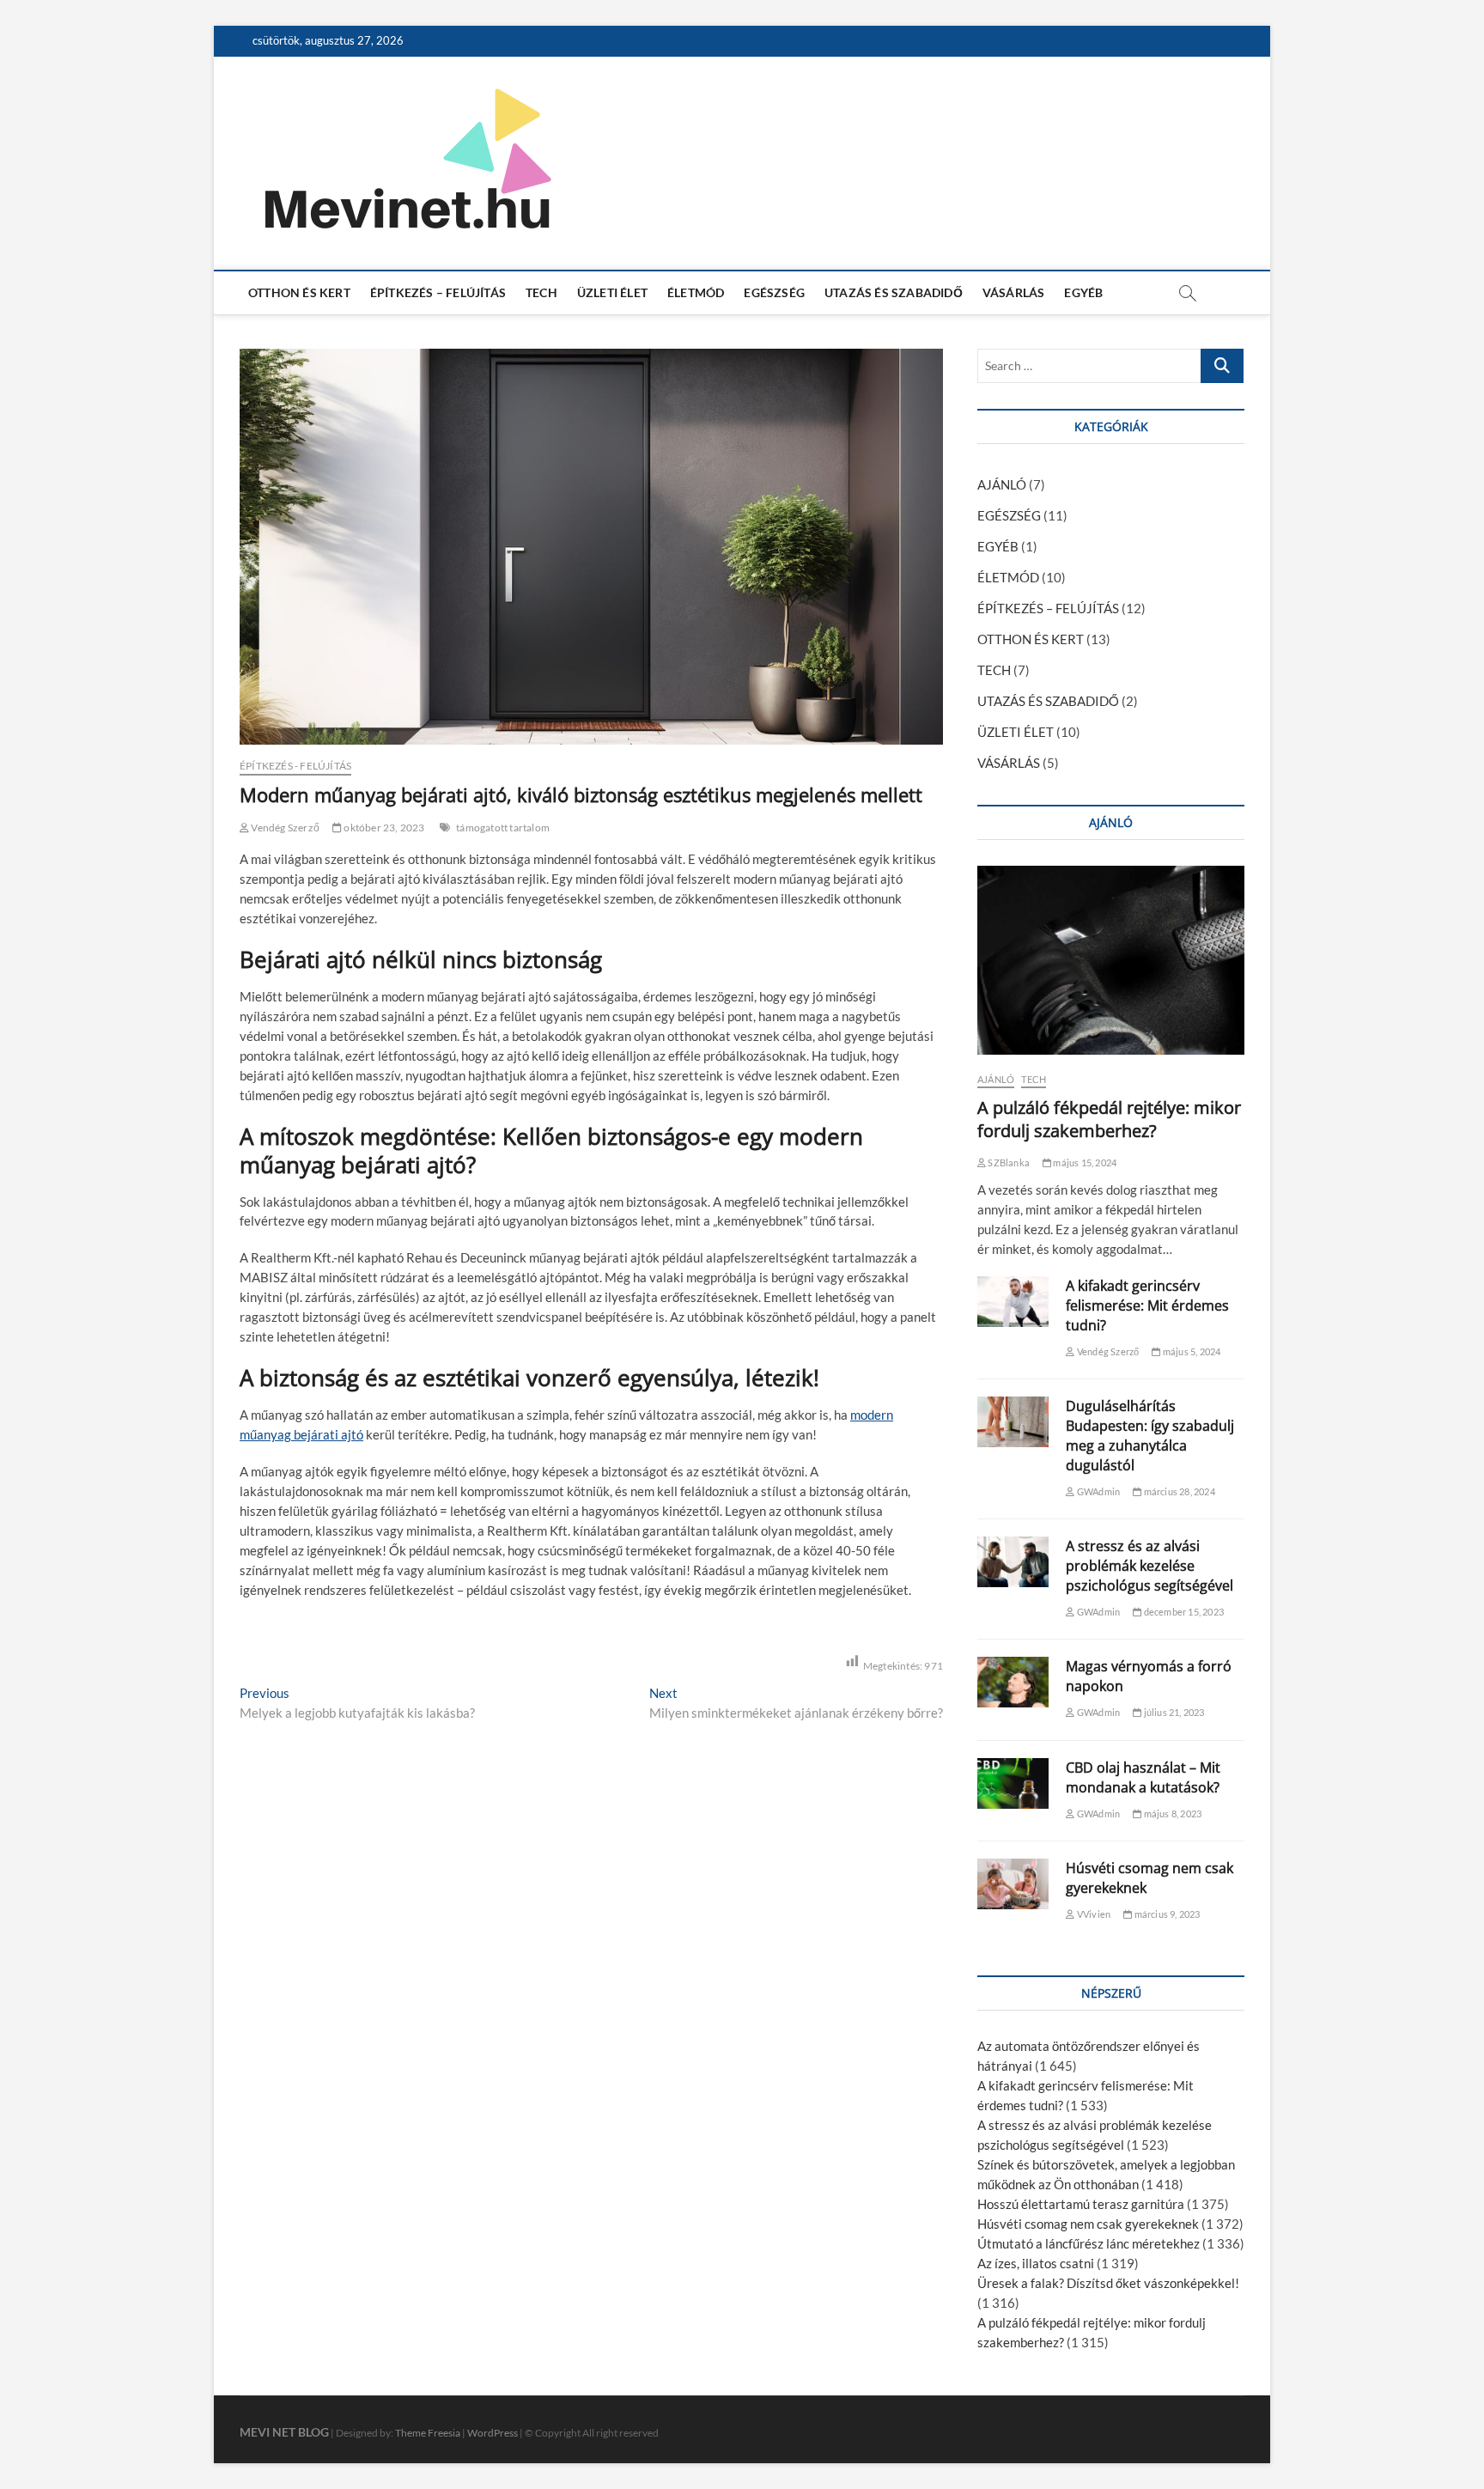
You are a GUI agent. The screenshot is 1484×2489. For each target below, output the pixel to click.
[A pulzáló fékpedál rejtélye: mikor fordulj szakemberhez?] (1111, 960)
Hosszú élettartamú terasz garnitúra (1081, 2204)
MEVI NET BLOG (284, 2432)
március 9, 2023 (1166, 1914)
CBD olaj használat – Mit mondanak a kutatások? (1143, 1777)
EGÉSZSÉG (774, 292)
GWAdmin (1098, 1491)
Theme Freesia (428, 2433)
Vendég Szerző (284, 828)
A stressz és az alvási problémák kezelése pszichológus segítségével (1149, 1566)
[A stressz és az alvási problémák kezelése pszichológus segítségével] (1013, 1562)
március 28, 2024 (1178, 1491)
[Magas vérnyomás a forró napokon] (1013, 1682)
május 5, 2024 (1191, 1351)
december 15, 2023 (1183, 1612)
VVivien (1093, 1914)
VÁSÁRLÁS (1014, 292)
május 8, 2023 (1171, 1814)
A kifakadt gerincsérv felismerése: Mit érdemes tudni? (1147, 1305)
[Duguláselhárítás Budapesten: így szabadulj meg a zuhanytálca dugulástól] (1013, 1422)
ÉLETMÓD (696, 292)
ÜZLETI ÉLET (612, 292)
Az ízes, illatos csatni (1036, 2263)
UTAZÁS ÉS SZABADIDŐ (894, 292)
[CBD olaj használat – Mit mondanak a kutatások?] (1013, 1783)
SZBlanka (1008, 1162)
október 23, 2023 (383, 828)
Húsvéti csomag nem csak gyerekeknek (1088, 2224)
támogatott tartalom (503, 828)
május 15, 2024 (1084, 1162)
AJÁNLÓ (1002, 484)
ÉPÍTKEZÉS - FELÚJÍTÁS (295, 766)
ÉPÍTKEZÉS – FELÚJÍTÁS (438, 292)
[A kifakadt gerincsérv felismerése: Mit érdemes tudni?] (1013, 1302)
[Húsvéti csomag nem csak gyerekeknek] (1013, 1884)
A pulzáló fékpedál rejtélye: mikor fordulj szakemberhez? (1109, 1119)
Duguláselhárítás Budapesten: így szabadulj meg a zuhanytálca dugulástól (1150, 1436)
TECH (541, 292)
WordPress (493, 2433)
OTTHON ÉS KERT (299, 292)
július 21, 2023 (1173, 1712)
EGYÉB (1083, 292)
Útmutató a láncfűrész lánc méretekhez (1089, 2243)
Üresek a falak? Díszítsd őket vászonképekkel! (1108, 2283)
